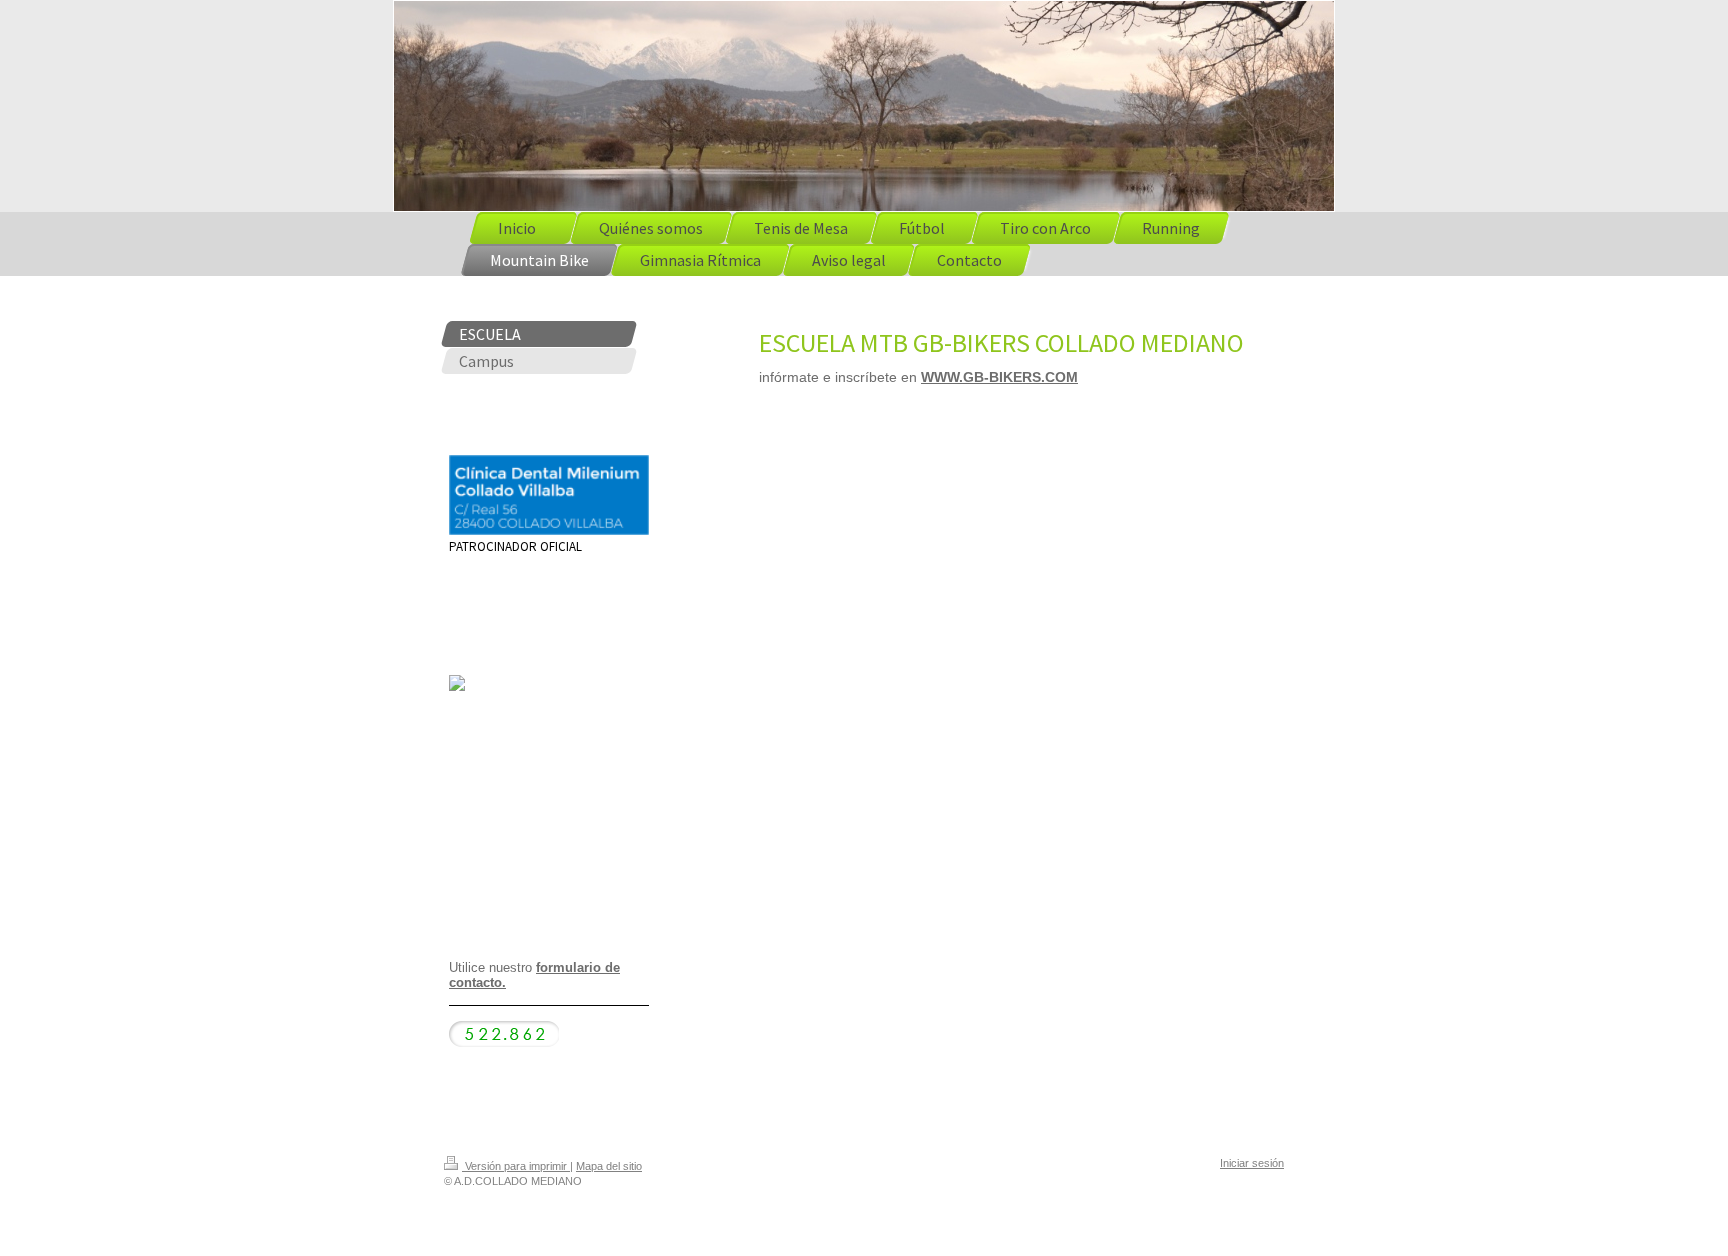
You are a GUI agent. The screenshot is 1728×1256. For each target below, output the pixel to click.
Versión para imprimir (516, 1166)
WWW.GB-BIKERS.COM (999, 377)
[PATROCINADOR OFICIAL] (549, 495)
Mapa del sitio (609, 1166)
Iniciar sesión (1252, 1163)
